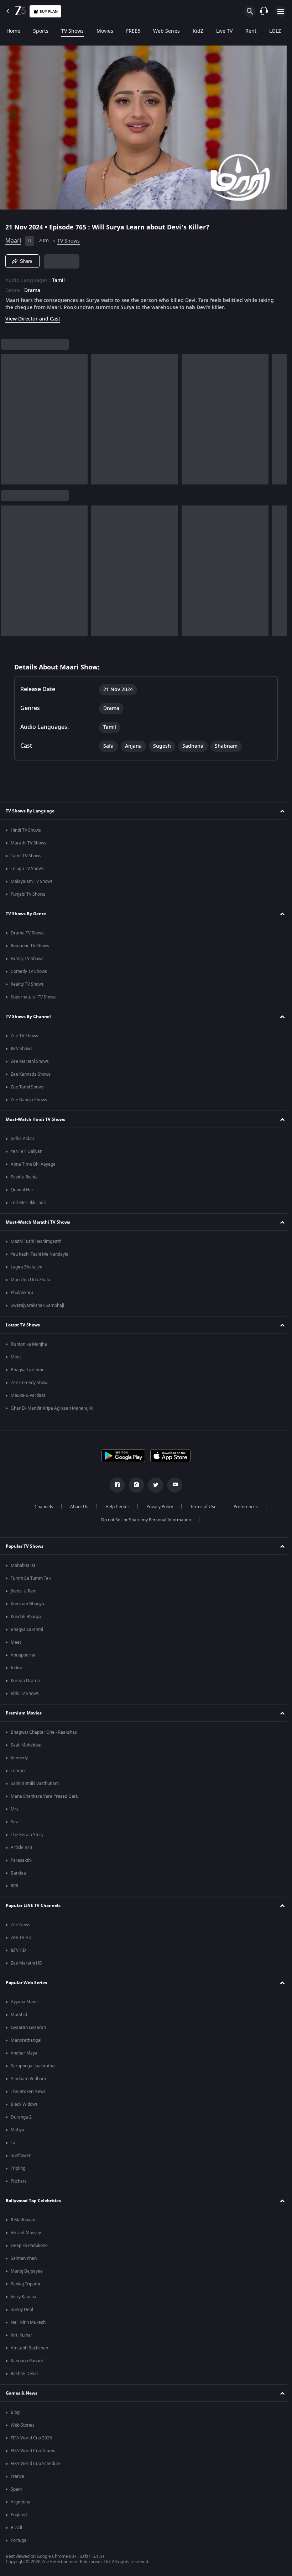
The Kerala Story (27, 1835)
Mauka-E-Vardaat (28, 1395)
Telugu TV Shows (27, 869)
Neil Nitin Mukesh (28, 2322)
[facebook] (115, 1485)
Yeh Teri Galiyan (27, 1151)
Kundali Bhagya (26, 1617)
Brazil (16, 2528)
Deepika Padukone (29, 2246)
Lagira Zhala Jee (27, 1267)
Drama (32, 288)
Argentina (20, 2502)
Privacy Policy (157, 1507)
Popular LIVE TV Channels (33, 1906)
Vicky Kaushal (24, 2297)
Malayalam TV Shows (32, 881)
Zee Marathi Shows (30, 1061)
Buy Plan (49, 12)
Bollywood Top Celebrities (33, 2201)
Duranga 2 (21, 2117)
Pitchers (19, 2181)
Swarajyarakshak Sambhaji (37, 1305)
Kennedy (19, 1758)
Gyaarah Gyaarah (28, 2028)
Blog (15, 2412)
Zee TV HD (21, 1938)
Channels (41, 1507)
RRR (14, 1886)
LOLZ (275, 31)
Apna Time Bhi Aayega (33, 1164)
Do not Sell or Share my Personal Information (144, 1520)
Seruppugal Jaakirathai (33, 2066)
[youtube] (172, 1485)
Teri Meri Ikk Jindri (28, 1203)
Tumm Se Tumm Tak (31, 1578)
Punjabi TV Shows (28, 894)
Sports (41, 31)
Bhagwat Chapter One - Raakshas (44, 1732)
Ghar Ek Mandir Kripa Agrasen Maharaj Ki (52, 1408)
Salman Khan (24, 2258)
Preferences (243, 1507)
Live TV (224, 31)
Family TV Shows (27, 959)
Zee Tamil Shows (27, 1087)
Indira (17, 1668)
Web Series (166, 31)
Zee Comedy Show (29, 1383)
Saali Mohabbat (26, 1745)
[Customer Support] (264, 11)
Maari (13, 238)
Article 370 (21, 1848)
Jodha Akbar (23, 1139)
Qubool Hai (22, 1190)
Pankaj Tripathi (25, 2284)
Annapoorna (23, 1655)
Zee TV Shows (24, 1036)
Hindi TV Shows (26, 830)
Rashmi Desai (24, 2374)
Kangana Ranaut (27, 2361)
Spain (16, 2489)
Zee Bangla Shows (29, 1100)
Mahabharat (23, 1565)
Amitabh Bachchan (29, 2348)
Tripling (18, 2168)
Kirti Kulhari (22, 2335)
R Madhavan (23, 2220)
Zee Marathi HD (27, 1963)
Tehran (18, 1771)
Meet (16, 1357)
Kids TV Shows (25, 1694)
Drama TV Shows (28, 933)
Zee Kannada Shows (31, 1074)
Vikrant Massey (26, 2233)
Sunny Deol (22, 2310)
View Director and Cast (33, 316)
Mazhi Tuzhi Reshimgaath (36, 1241)
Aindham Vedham (28, 2079)
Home (13, 31)
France (17, 2476)
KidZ (198, 31)
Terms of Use (200, 1507)
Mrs (15, 1809)
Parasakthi (21, 1860)
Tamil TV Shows (26, 856)
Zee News (20, 1925)
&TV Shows (22, 1049)
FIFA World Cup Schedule (35, 2464)
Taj (14, 2143)
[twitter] (153, 1485)
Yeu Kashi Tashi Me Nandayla (40, 1254)
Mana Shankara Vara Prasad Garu (45, 1796)
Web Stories (23, 2425)
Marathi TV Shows (28, 843)
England (19, 2515)
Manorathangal (26, 2040)
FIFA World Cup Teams (33, 2451)
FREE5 (133, 31)
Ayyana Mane (24, 2002)
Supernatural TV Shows (34, 997)
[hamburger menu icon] (281, 11)
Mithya (17, 2130)
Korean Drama (25, 1681)
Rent (251, 31)
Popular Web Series (26, 1983)
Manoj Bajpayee (27, 2271)
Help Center (114, 1507)
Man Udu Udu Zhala (30, 1280)
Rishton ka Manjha (29, 1344)
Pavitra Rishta (24, 1177)
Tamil (58, 278)
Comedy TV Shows (29, 971)
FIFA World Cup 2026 (31, 2438)
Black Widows (24, 2104)
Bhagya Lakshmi (27, 1370)
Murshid (19, 2015)
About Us (76, 1507)
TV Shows (72, 31)
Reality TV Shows (27, 984)
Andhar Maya (24, 2053)
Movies (105, 31)
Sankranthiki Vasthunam (35, 1783)
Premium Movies (24, 1713)
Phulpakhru (22, 1293)
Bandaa (18, 1873)
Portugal (19, 2540)
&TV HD (18, 1950)
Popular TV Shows (25, 1546)
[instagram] (134, 1485)
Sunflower (21, 2156)
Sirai (15, 1822)
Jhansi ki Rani (24, 1591)
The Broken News (28, 2092)
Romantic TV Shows (30, 946)
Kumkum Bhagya (27, 1604)
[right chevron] (8, 417)
